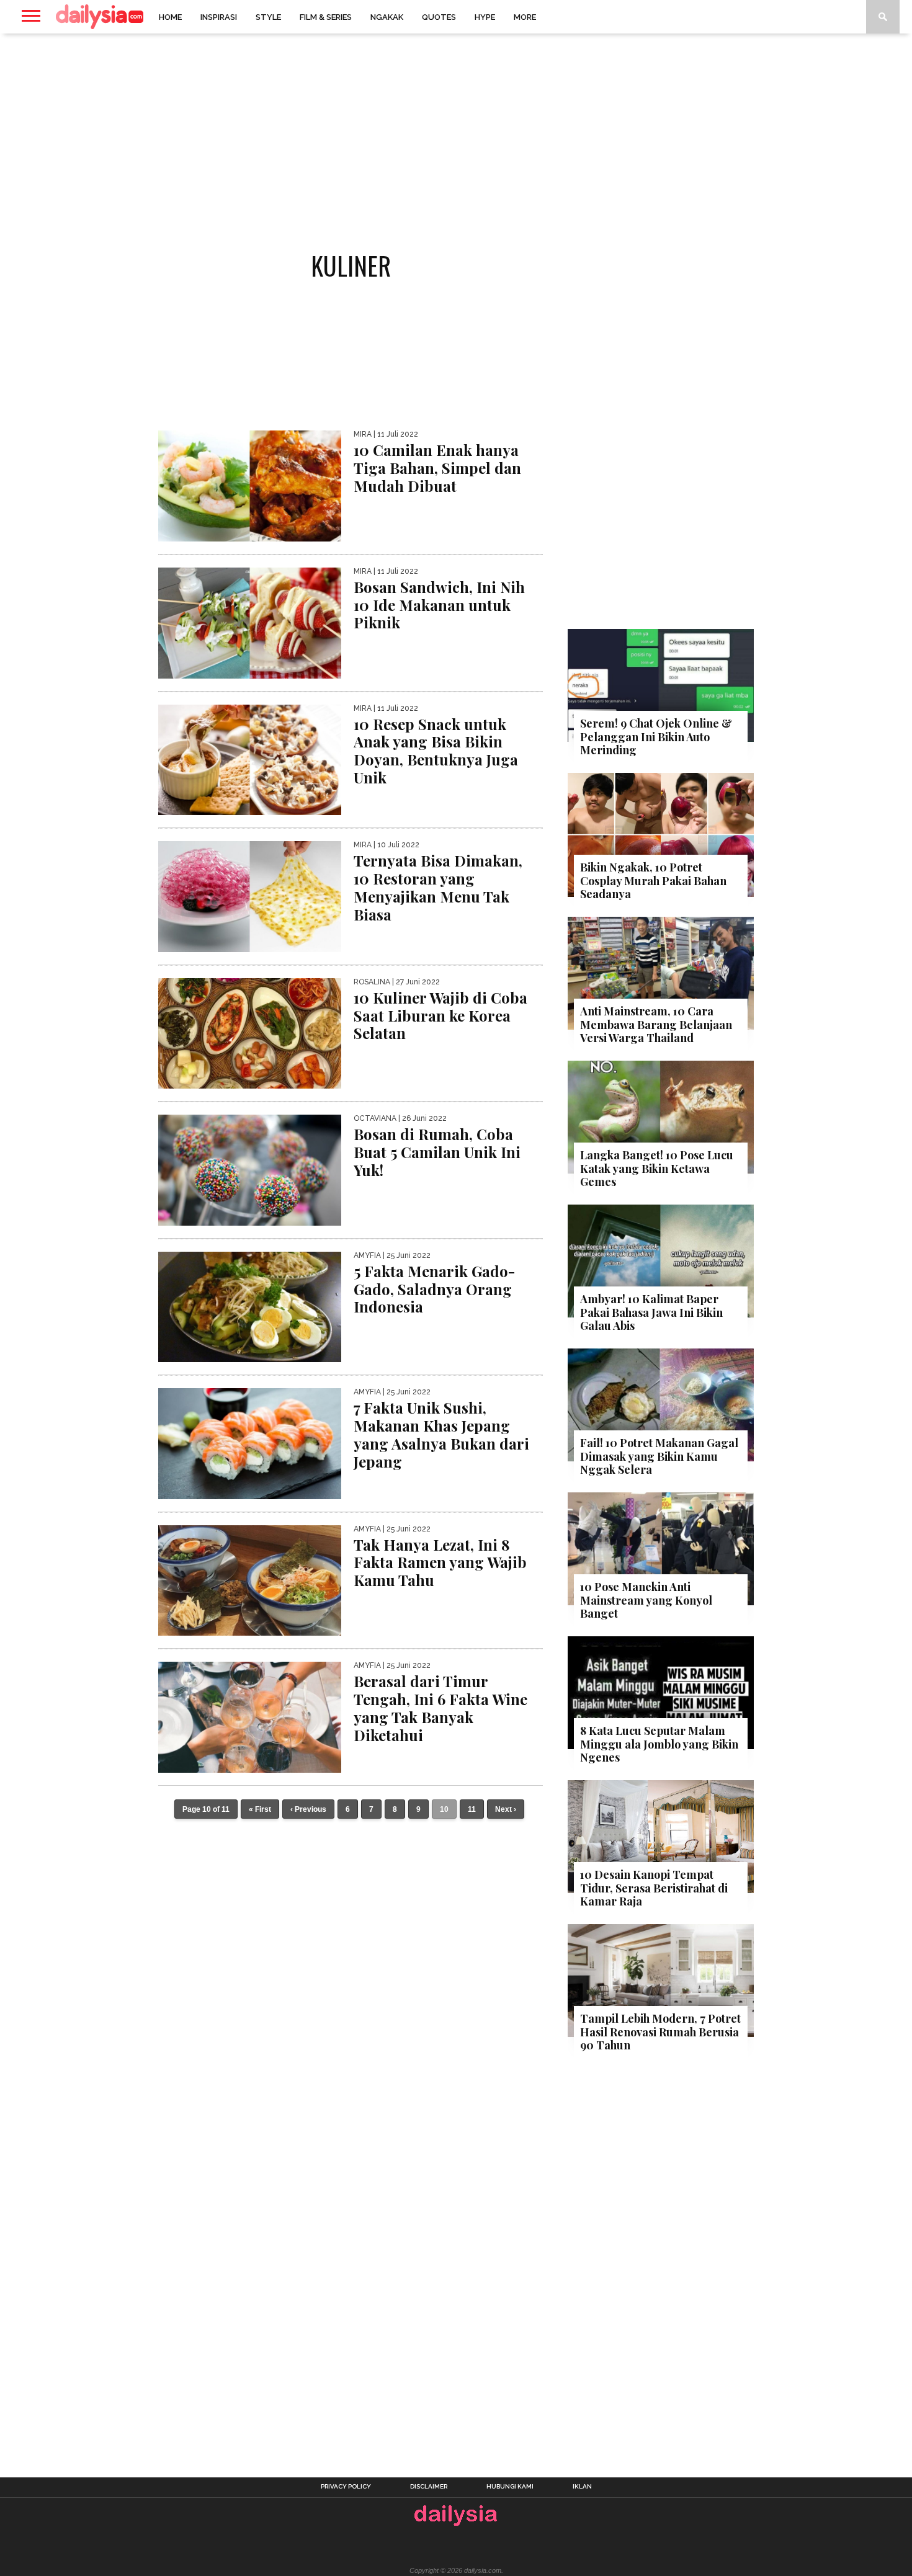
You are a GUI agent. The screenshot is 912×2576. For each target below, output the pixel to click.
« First (260, 1809)
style (268, 17)
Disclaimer (429, 2487)
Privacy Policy (346, 2487)
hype (485, 17)
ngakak (387, 17)
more (525, 17)
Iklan (582, 2487)
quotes (439, 17)
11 (472, 1809)
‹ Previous (308, 1809)
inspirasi (219, 17)
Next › (506, 1809)
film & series (326, 17)
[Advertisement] (456, 133)
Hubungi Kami (510, 2487)
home (170, 17)
